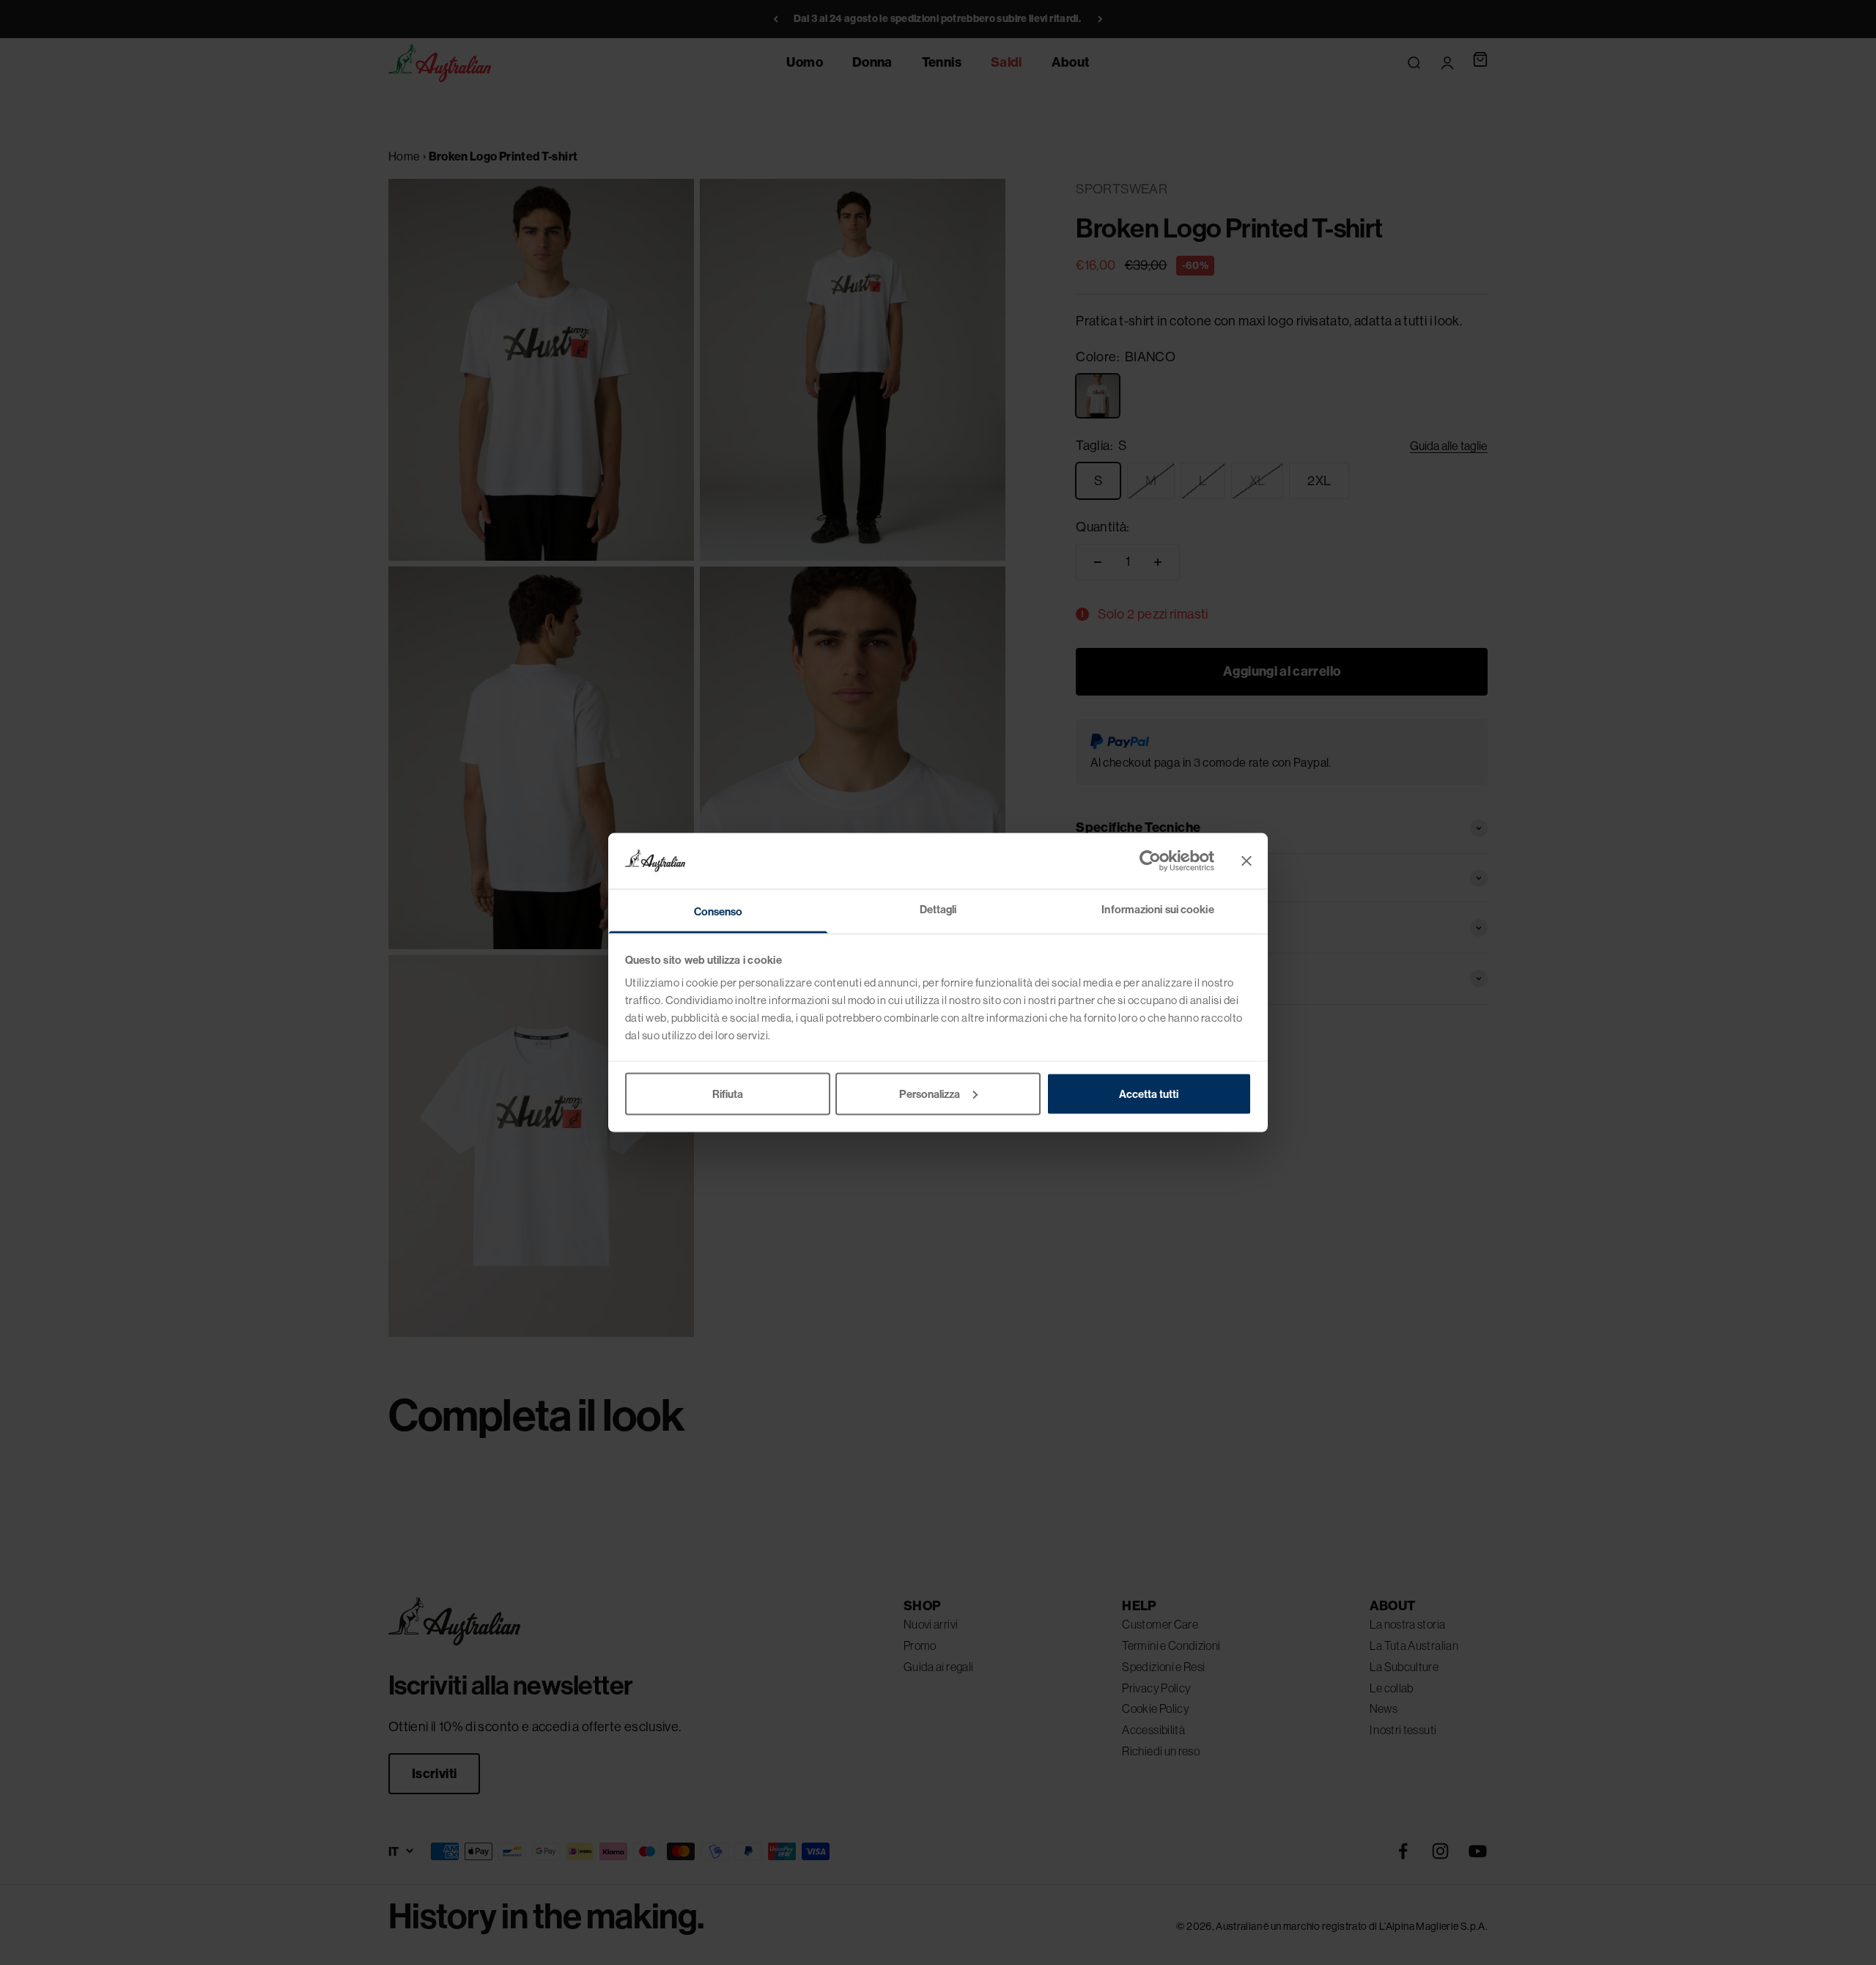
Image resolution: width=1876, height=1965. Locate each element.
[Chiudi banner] (1247, 860)
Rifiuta (728, 1093)
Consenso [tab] (719, 911)
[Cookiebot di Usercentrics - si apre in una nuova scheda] (1150, 860)
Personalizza (930, 1093)
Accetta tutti (1149, 1093)
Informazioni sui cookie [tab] (1157, 909)
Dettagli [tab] (938, 909)
